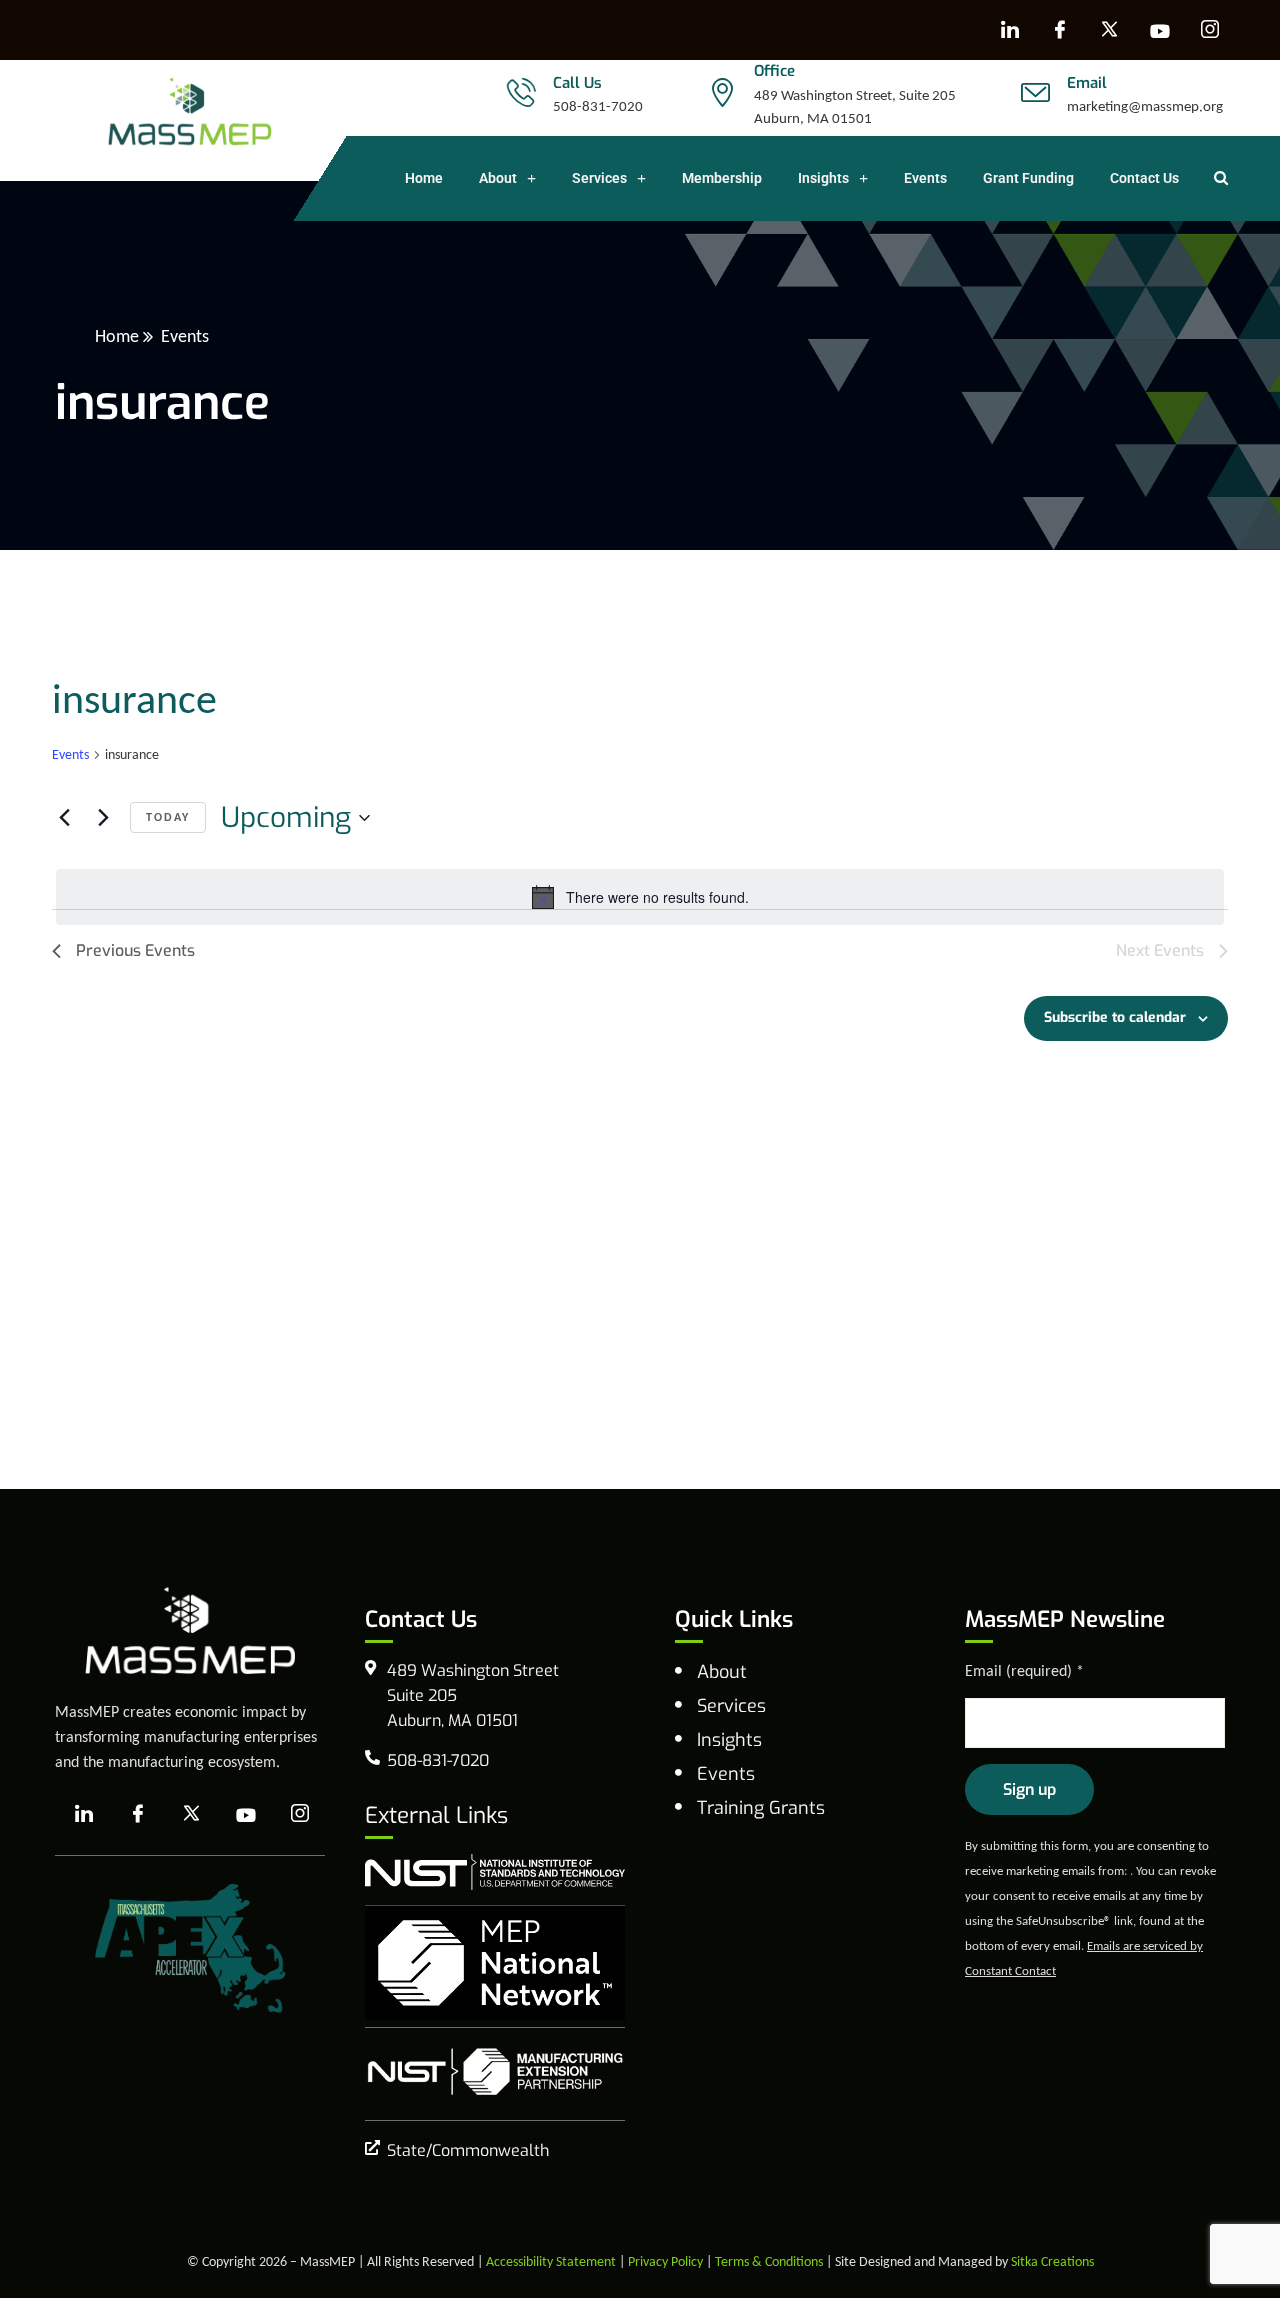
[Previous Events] (64, 818)
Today (168, 817)
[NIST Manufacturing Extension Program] (495, 2071)
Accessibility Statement (551, 2261)
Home (424, 178)
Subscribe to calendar (1115, 1017)
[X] (1110, 30)
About (498, 178)
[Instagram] (1210, 30)
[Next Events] (103, 818)
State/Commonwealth (468, 2150)
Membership (722, 178)
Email (1087, 83)
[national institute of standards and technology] (495, 1872)
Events (925, 178)
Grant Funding (1028, 178)
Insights (823, 178)
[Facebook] (1060, 30)
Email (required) (1024, 1670)
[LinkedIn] (1010, 30)
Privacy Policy (665, 2261)
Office (774, 71)
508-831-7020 (598, 106)
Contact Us (1144, 178)
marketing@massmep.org (1145, 106)
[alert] (640, 897)
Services (599, 178)
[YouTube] (1160, 30)
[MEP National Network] (495, 1963)
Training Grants (761, 1808)
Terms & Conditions (769, 2261)
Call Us (577, 83)
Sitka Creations (1052, 2261)
